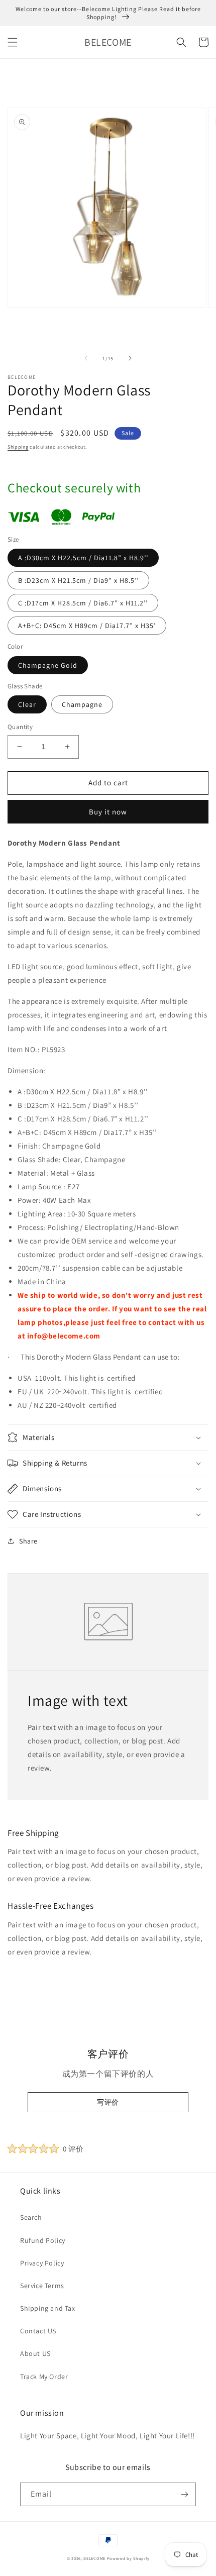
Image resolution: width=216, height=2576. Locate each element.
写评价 (108, 2102)
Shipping (18, 447)
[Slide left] (86, 358)
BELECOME (94, 2558)
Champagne (82, 704)
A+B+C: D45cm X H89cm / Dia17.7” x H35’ (87, 626)
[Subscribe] (184, 2494)
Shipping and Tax (48, 2308)
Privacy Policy (42, 2263)
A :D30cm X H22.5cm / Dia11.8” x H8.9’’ (83, 558)
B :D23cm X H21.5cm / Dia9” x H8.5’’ (78, 580)
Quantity (20, 727)
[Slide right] (130, 358)
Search (31, 2217)
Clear (27, 704)
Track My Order (44, 2377)
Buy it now (108, 812)
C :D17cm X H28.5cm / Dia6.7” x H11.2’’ (83, 603)
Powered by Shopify (128, 2558)
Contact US (38, 2331)
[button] (13, 42)
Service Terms (42, 2286)
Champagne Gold (48, 665)
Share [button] (28, 1541)
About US (35, 2353)
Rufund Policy (43, 2240)
